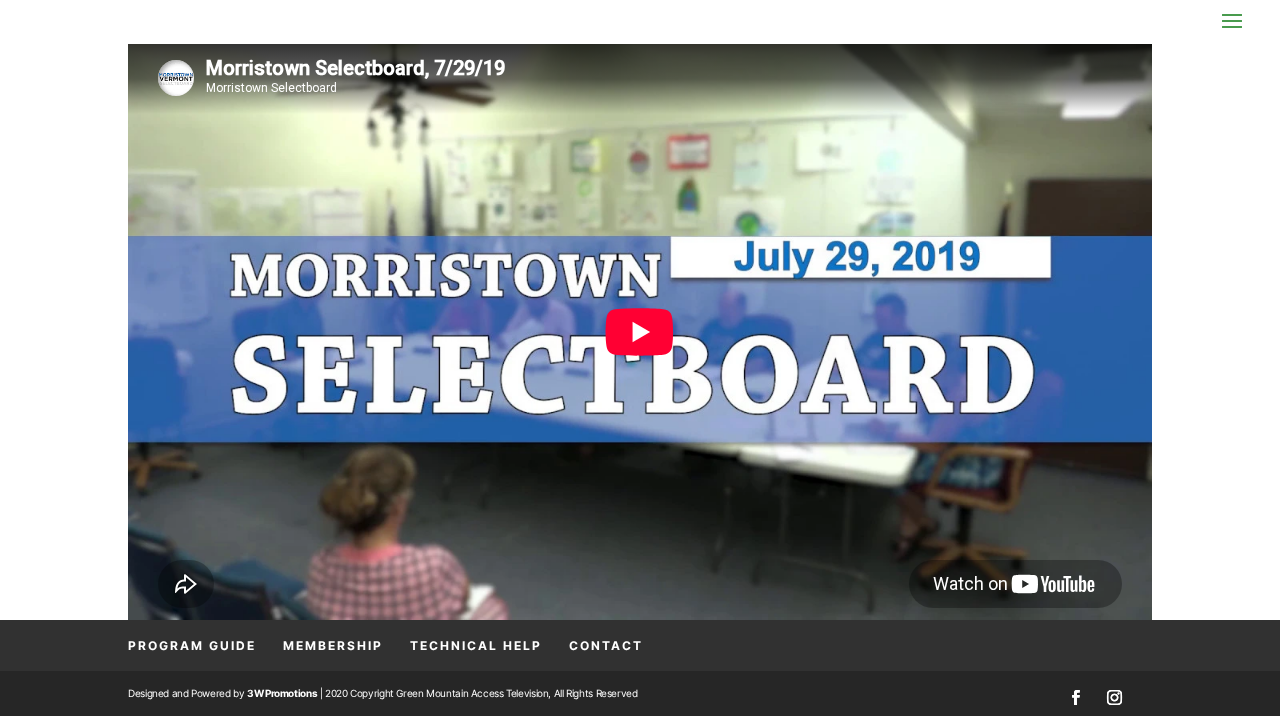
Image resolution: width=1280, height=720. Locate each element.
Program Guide (192, 645)
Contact (606, 645)
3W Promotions (282, 693)
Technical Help (476, 645)
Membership (333, 645)
